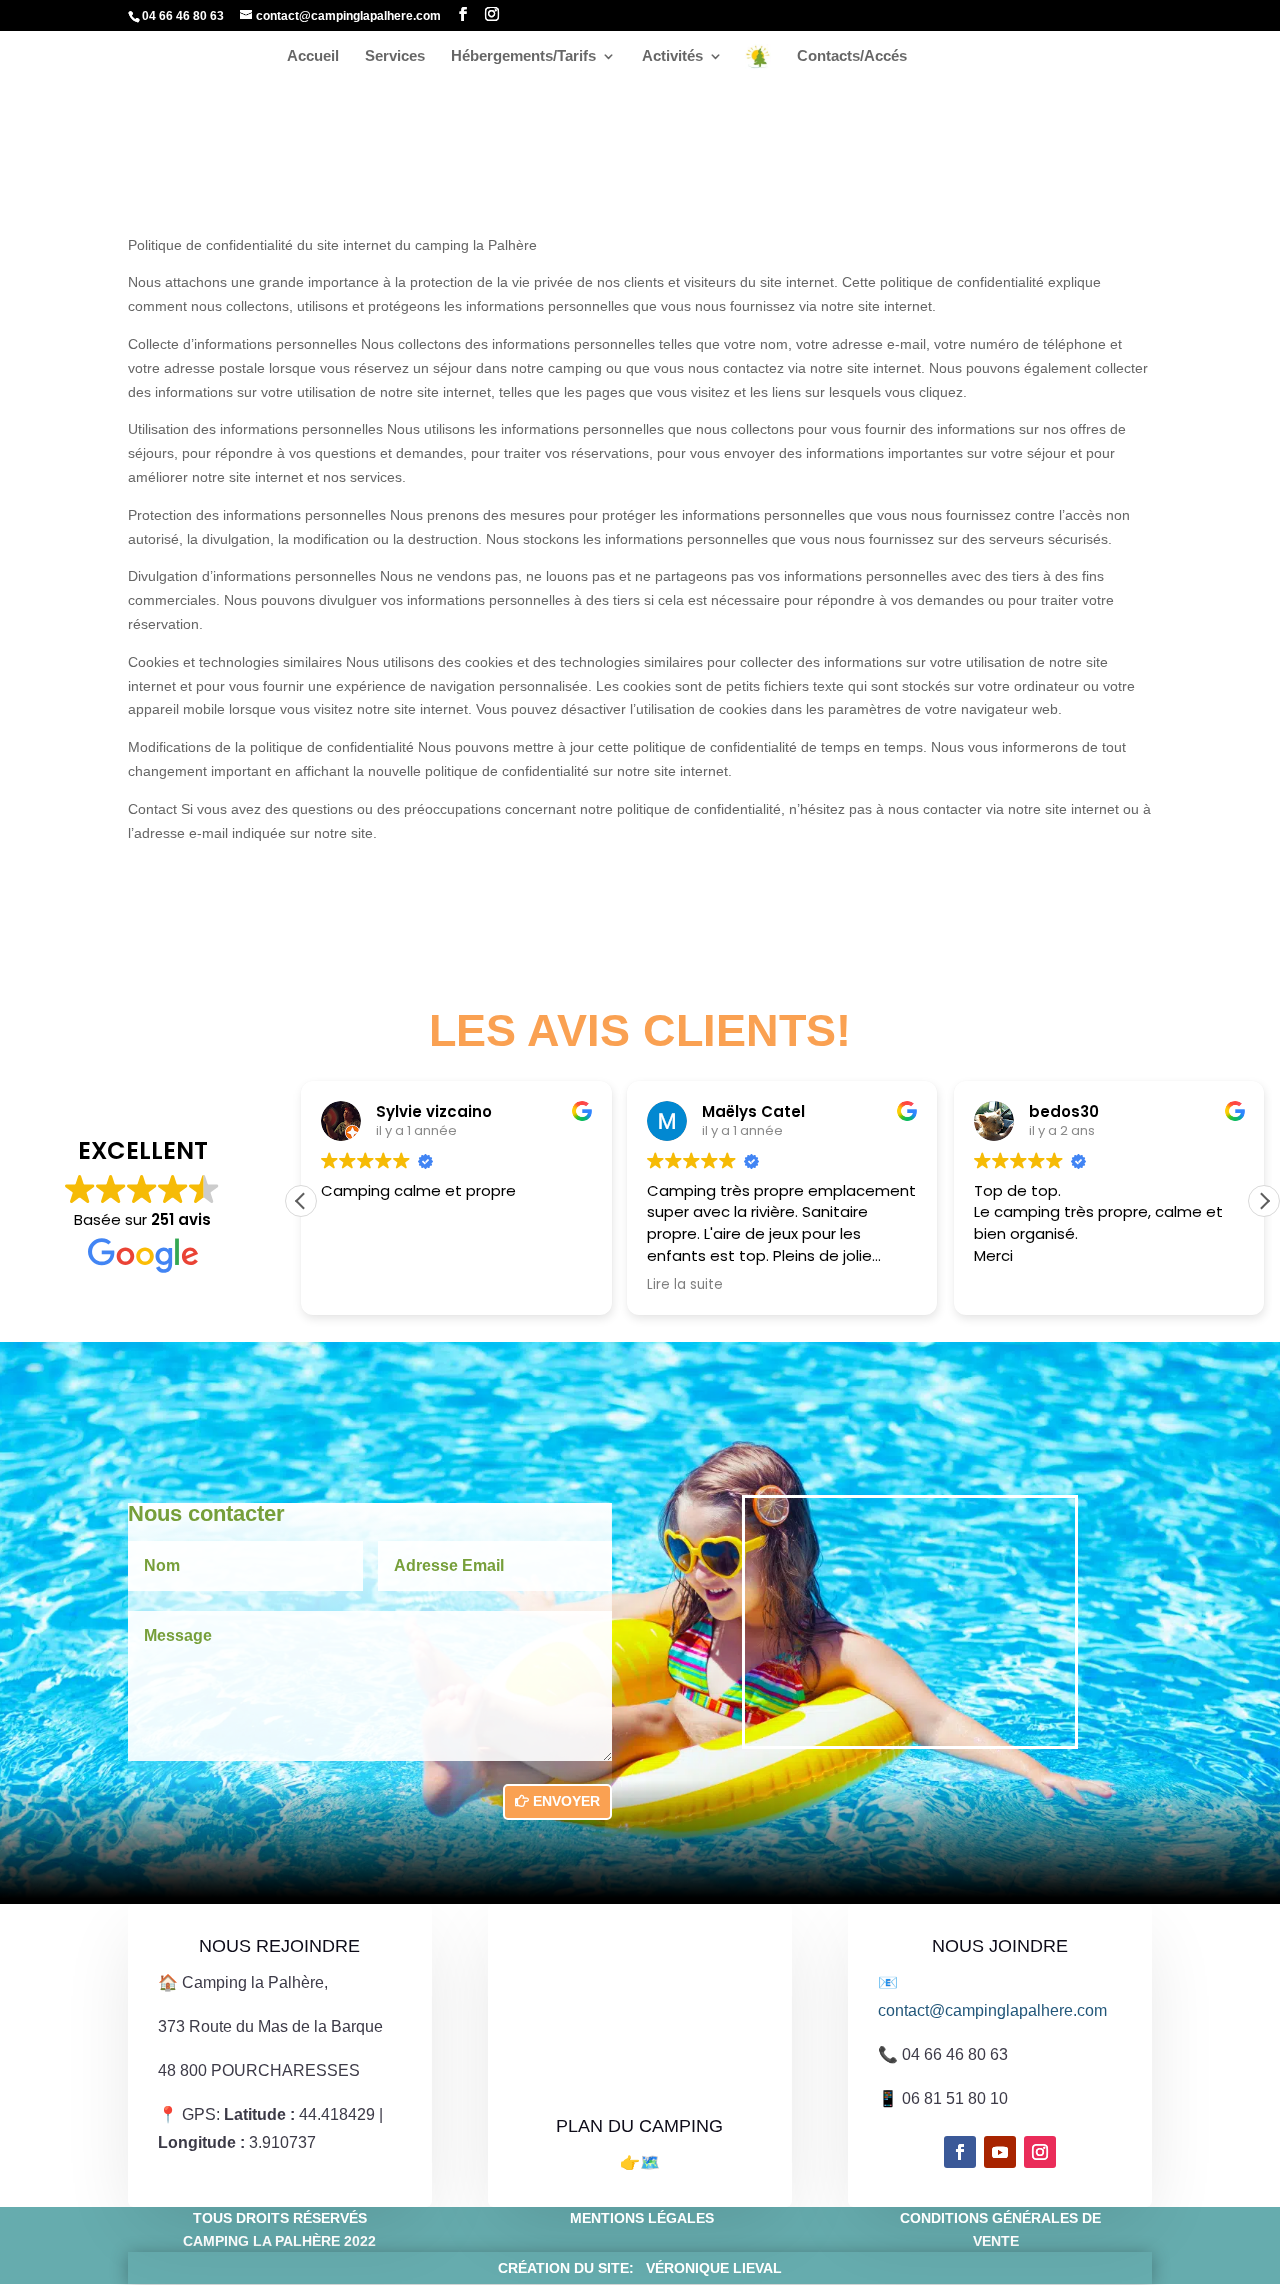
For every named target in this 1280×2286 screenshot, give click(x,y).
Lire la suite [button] (685, 1285)
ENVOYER (566, 1801)
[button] (1264, 1201)
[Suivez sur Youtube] (1000, 2152)
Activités (672, 56)
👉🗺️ (640, 2162)
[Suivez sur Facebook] (960, 2152)
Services (395, 56)
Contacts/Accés (852, 56)
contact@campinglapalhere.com (992, 2010)
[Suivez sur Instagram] (1040, 2152)
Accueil (313, 56)
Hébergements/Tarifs (523, 56)
